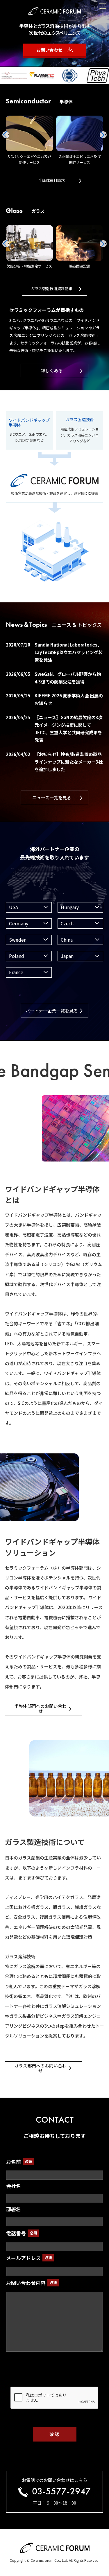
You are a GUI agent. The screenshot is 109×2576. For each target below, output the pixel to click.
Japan (67, 956)
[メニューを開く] (103, 6)
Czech (67, 923)
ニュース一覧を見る (52, 797)
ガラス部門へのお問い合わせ (40, 2068)
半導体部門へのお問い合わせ (40, 1708)
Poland (17, 956)
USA (14, 907)
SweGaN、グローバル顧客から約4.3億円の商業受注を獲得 (53, 678)
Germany (19, 923)
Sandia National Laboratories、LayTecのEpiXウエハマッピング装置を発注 (54, 652)
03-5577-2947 (61, 2492)
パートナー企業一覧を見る (52, 1011)
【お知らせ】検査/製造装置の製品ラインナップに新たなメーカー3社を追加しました (54, 762)
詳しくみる (52, 370)
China (67, 940)
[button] (103, 135)
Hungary (70, 907)
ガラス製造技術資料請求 (52, 289)
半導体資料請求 (52, 180)
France (16, 972)
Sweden (18, 940)
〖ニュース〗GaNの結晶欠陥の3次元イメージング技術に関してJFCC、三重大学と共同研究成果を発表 (54, 729)
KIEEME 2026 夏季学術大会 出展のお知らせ (54, 699)
